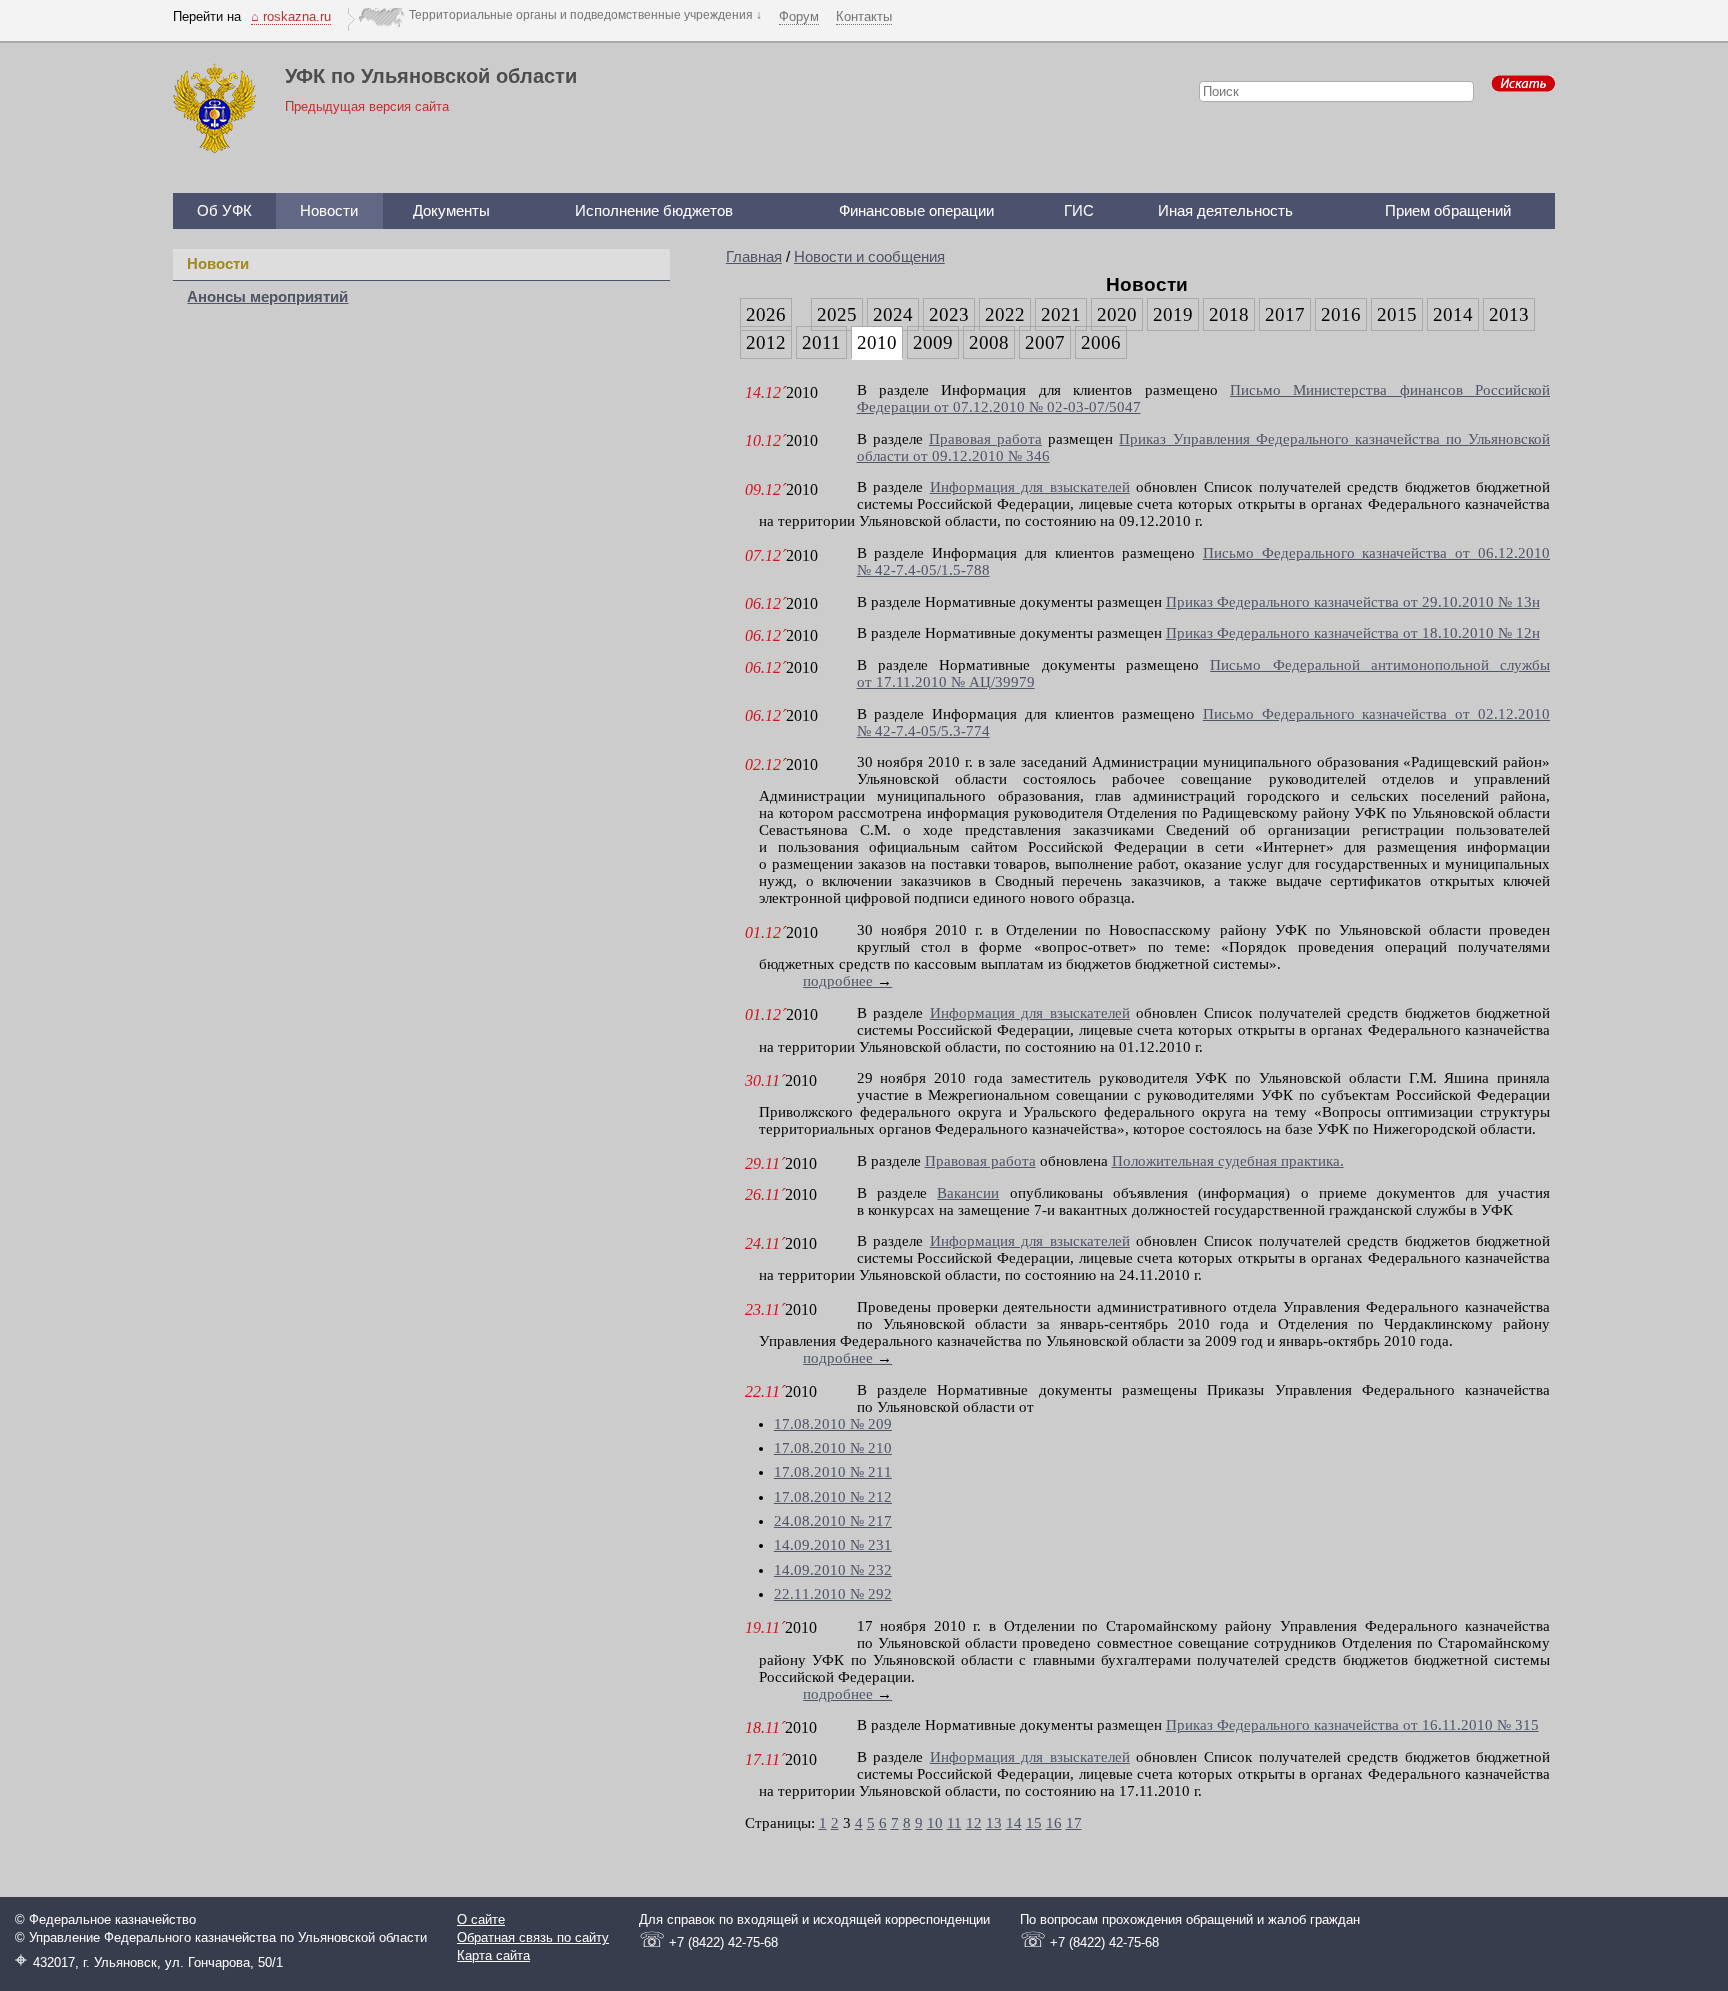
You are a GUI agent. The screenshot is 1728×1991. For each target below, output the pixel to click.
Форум (799, 16)
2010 (877, 342)
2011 (821, 342)
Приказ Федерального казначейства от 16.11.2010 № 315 (1352, 1725)
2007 (1045, 342)
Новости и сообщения (869, 257)
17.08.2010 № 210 (833, 1448)
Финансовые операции (916, 211)
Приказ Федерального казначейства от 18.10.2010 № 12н (1353, 633)
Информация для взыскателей (1030, 487)
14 (1014, 1823)
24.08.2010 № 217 (833, 1521)
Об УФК (224, 211)
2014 (1453, 314)
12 (974, 1823)
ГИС (1079, 211)
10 (935, 1823)
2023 (949, 314)
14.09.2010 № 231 (833, 1545)
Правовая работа (985, 439)
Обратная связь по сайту (533, 1937)
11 (954, 1823)
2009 (933, 342)
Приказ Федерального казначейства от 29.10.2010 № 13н (1353, 602)
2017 (1285, 314)
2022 (1005, 314)
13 (994, 1823)
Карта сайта (493, 1955)
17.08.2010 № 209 (833, 1424)
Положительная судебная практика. (1228, 1161)
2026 (766, 314)
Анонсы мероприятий (267, 297)
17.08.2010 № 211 (833, 1472)
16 (1054, 1823)
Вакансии (968, 1193)
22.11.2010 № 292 (833, 1594)
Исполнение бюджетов (654, 211)
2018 (1229, 314)
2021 (1061, 314)
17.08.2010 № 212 (833, 1497)
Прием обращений (1448, 211)
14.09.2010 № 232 (833, 1570)
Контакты (864, 16)
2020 (1117, 314)
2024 (893, 314)
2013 (1509, 314)
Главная (754, 257)
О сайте (481, 1919)
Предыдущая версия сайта (367, 106)
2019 (1173, 314)
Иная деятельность (1225, 211)
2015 (1397, 314)
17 (1074, 1823)
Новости (329, 211)
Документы (451, 211)
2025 (837, 314)
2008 (989, 342)
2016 (1341, 314)
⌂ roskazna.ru (291, 16)
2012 (766, 342)
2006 (1101, 342)
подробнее (847, 981)
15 (1034, 1823)
